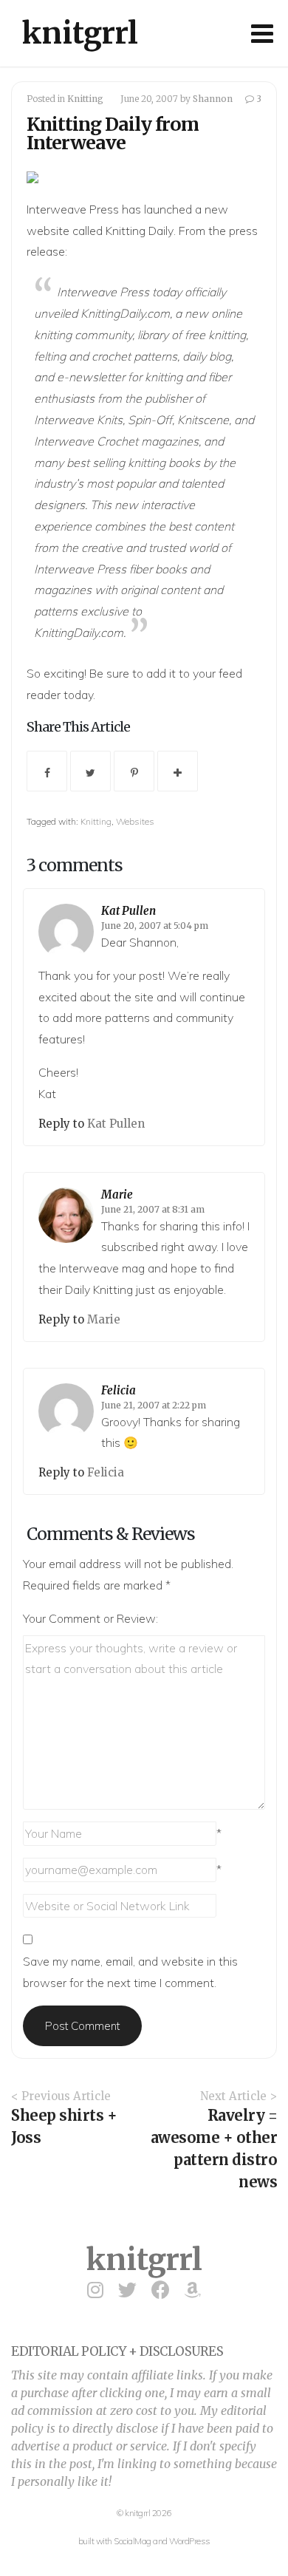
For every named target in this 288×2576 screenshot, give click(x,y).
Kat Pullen (128, 911)
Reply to (63, 1124)
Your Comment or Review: (90, 1618)
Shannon (213, 99)
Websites (135, 821)
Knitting (85, 99)
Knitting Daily (140, 231)
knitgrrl (80, 33)
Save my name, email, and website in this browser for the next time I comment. (130, 1972)
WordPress (190, 2541)
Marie (117, 1195)
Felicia (119, 1390)
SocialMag (133, 2541)
